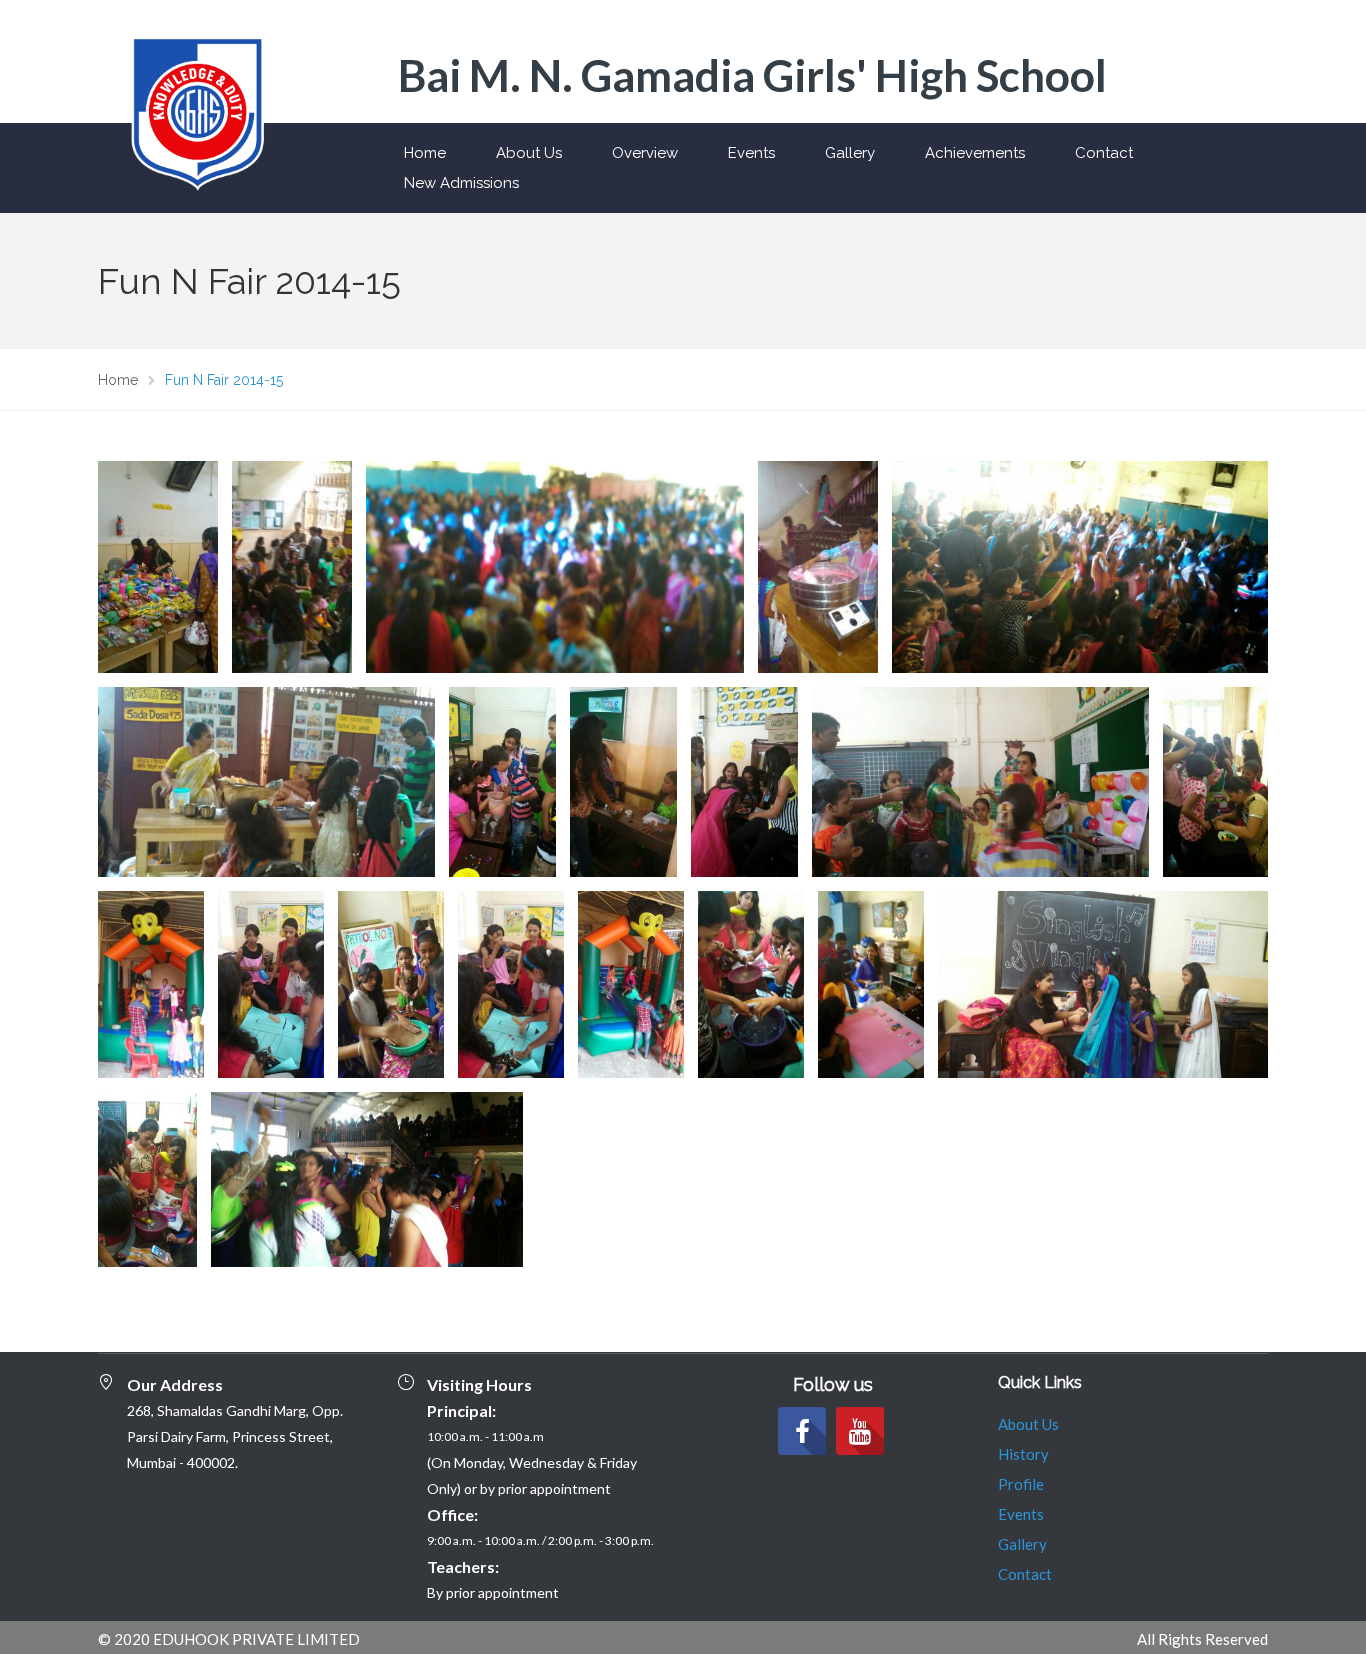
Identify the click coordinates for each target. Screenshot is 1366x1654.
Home (425, 153)
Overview (645, 153)
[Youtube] (860, 1431)
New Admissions (461, 183)
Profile (1021, 1484)
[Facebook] (802, 1431)
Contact (1104, 153)
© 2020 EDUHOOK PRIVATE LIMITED (229, 1639)
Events (751, 153)
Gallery (850, 153)
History (1023, 1454)
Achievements (975, 153)
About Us (529, 153)
